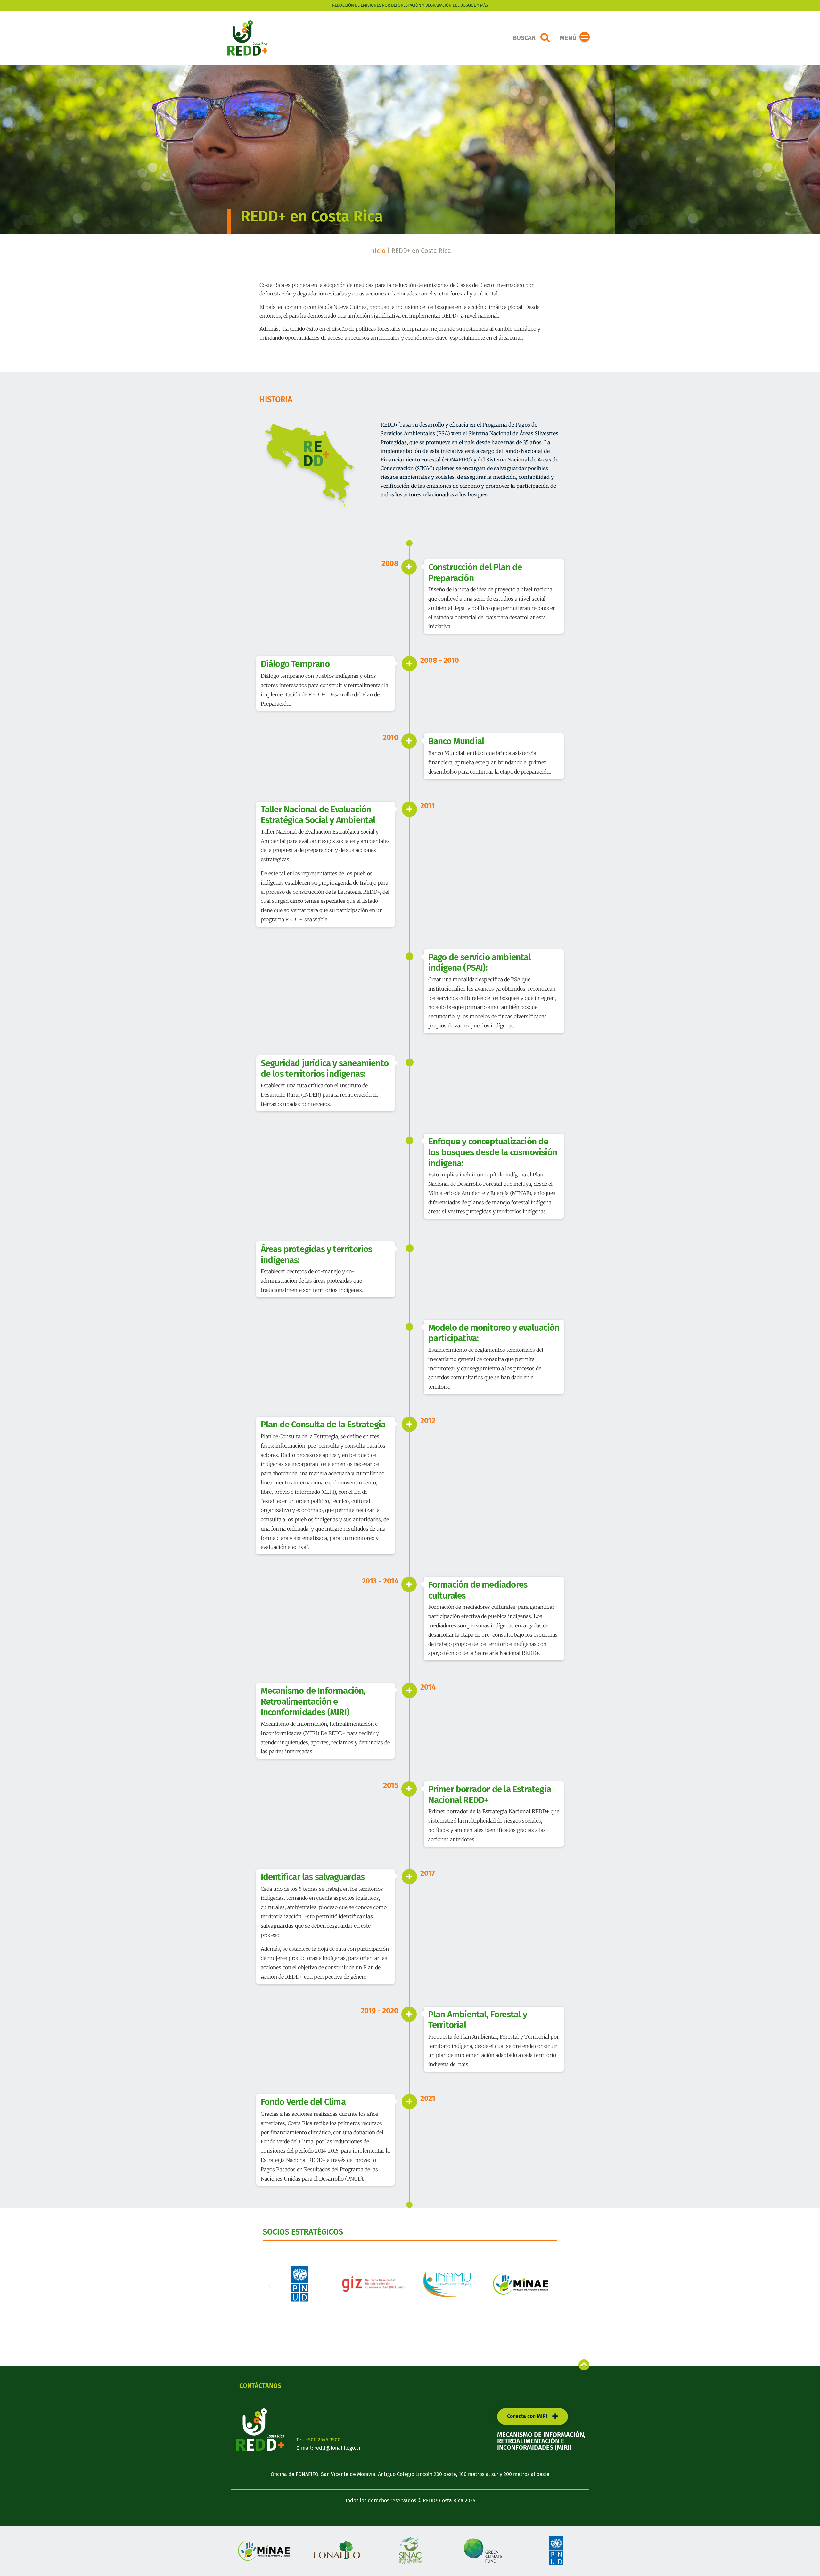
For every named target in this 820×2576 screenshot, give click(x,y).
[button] (545, 38)
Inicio (377, 251)
